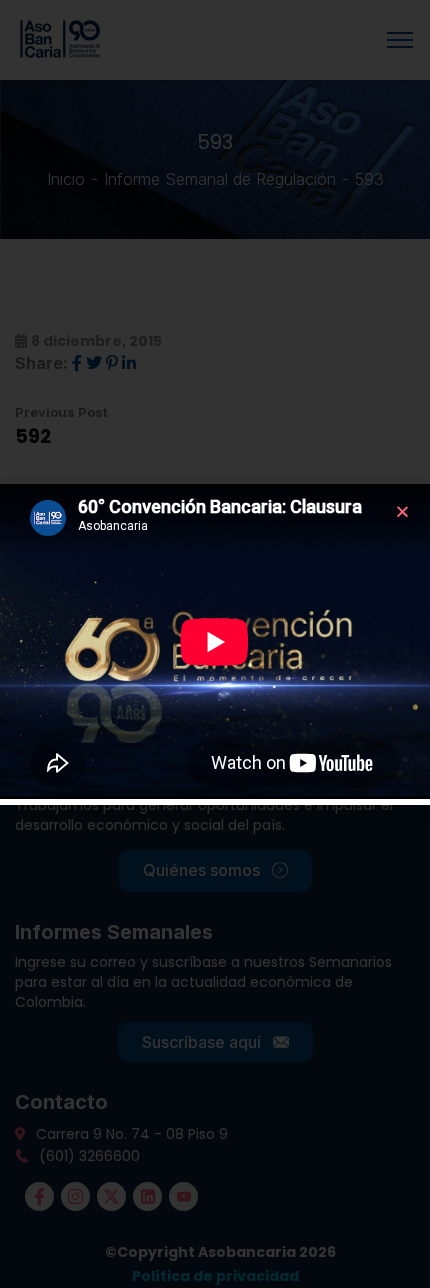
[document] (215, 644)
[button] (402, 511)
